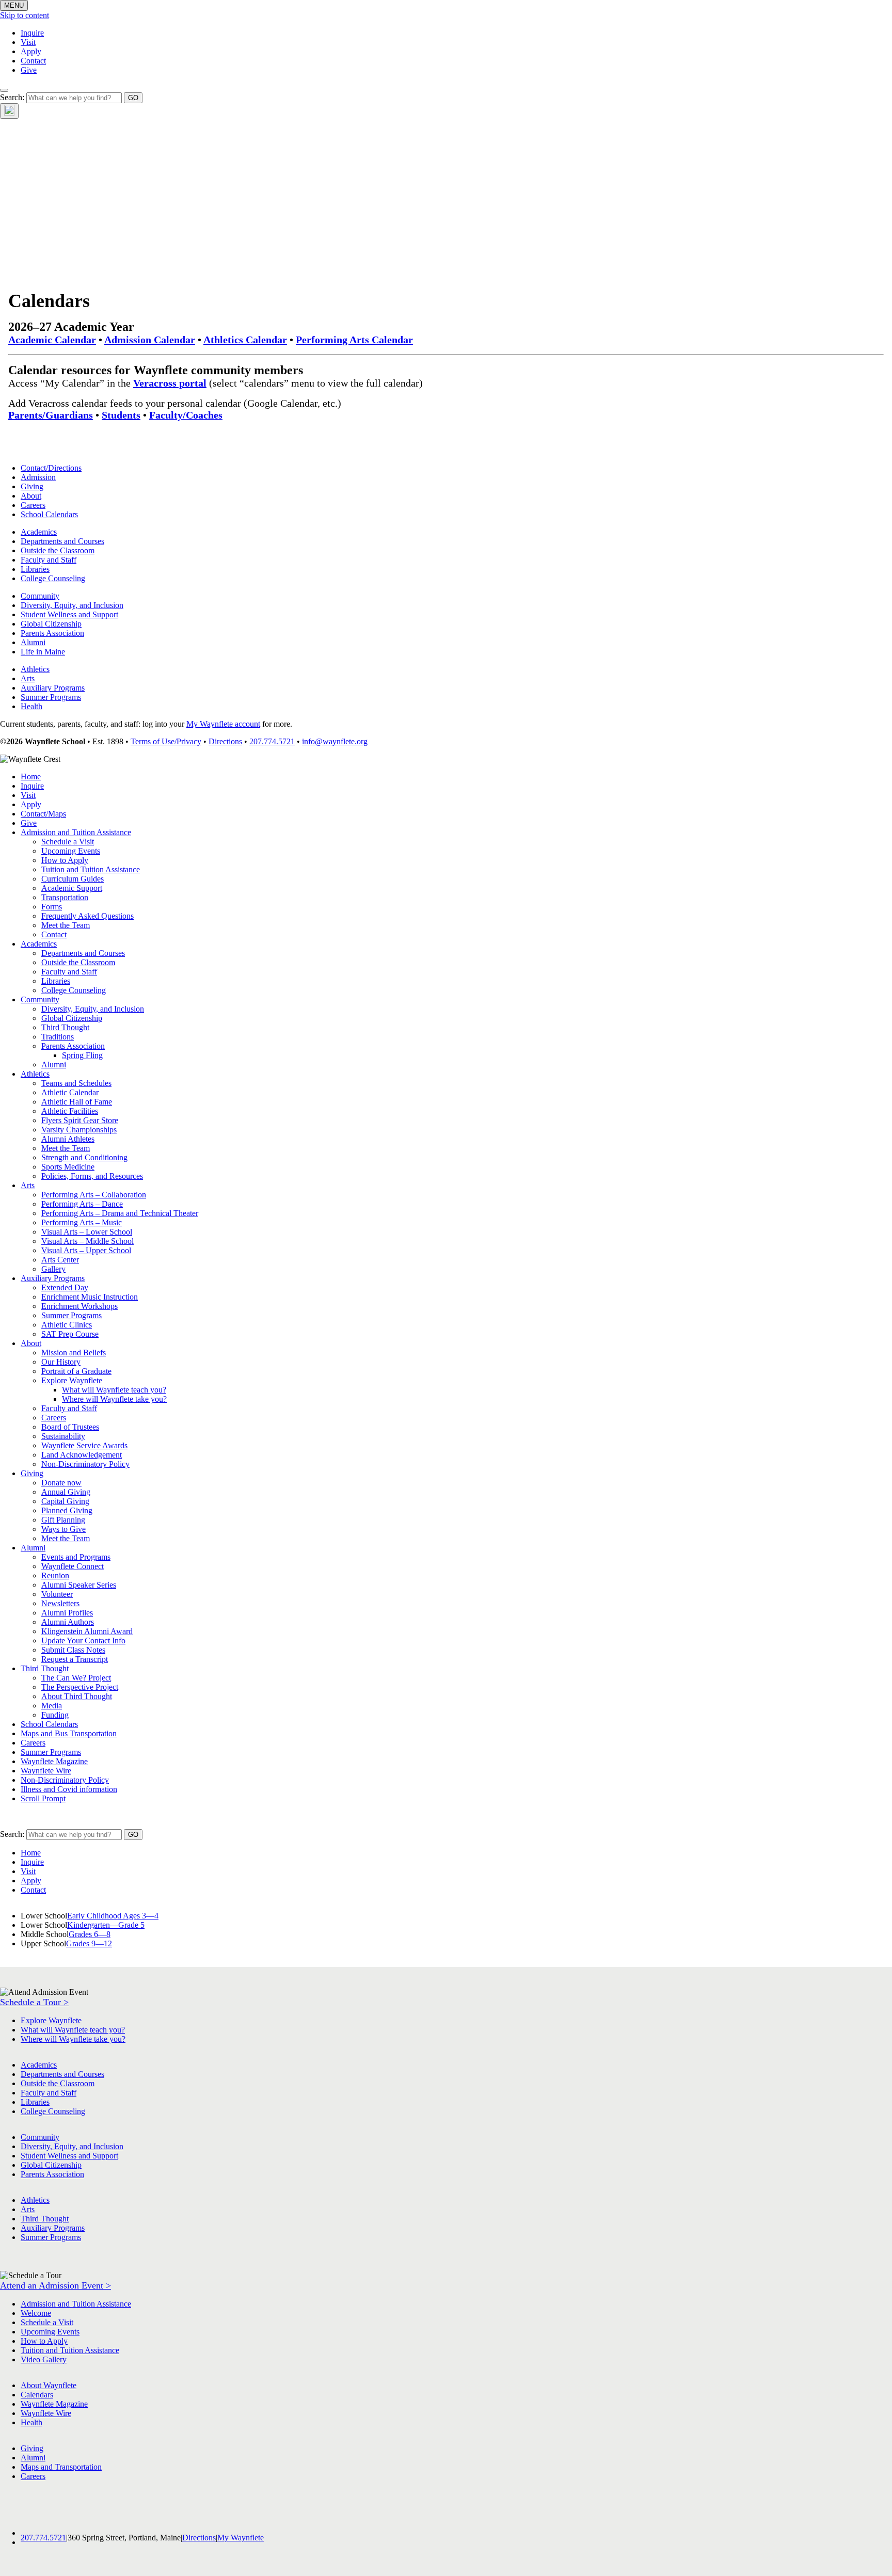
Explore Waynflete (72, 1380)
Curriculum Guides (73, 879)
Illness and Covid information (69, 1789)
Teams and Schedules (76, 1083)
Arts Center (60, 1260)
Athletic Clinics (67, 1325)
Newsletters (60, 1603)
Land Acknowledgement (82, 1455)
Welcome (36, 2313)
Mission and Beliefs (74, 1353)
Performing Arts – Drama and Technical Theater (120, 1213)
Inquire (32, 33)
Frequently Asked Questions (87, 916)
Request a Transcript (75, 1659)
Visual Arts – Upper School (86, 1250)
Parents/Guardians (51, 415)
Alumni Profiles (67, 1613)
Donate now (61, 1483)
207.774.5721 (272, 741)
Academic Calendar (52, 340)
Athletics (35, 669)
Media (52, 1706)
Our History (61, 1362)
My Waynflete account (223, 724)
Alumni (33, 642)
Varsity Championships (79, 1130)
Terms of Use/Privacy (166, 741)
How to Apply (65, 860)
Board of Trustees (70, 1427)
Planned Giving (67, 1510)
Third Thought (65, 1027)
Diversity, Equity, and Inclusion (72, 605)
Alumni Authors (68, 1622)
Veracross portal (170, 383)
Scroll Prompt (43, 1798)
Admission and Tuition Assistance (76, 832)
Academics (39, 532)
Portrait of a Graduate (76, 1371)
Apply (31, 51)
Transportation (65, 897)
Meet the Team (66, 925)
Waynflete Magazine (54, 1761)
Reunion (55, 1575)
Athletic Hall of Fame (77, 1102)
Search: (12, 97)
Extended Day (65, 1287)
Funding (55, 1715)
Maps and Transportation (61, 2467)
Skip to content (25, 15)
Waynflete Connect (73, 1566)
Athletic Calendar (70, 1092)
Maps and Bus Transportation (69, 1733)
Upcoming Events (71, 851)
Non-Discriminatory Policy (85, 1464)
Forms (52, 907)
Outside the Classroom (58, 550)
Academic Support (72, 888)
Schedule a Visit (68, 842)
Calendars (37, 2395)
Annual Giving (66, 1492)
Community (40, 596)
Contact (33, 61)
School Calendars (49, 514)
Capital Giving (65, 1501)
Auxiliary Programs (53, 688)
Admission (38, 477)
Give (29, 70)
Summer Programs (51, 697)
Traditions (58, 1037)
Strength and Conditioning (84, 1157)
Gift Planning (63, 1520)
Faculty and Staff (49, 560)
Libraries (35, 569)
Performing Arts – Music (82, 1222)
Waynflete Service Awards (84, 1445)
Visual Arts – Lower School (87, 1232)
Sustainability (63, 1436)
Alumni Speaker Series (79, 1585)
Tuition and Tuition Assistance (91, 869)
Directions (225, 741)
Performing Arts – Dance (82, 1204)
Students (121, 415)
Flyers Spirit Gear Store (80, 1120)
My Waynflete (241, 2538)
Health (31, 706)
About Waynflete (49, 2385)
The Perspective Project (80, 1687)
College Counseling (53, 578)
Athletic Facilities (70, 1111)
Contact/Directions (51, 468)
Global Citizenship (51, 624)
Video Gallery (44, 2359)
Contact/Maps (43, 814)
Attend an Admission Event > (55, 2285)
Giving (32, 486)
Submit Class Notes (73, 1650)
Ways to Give (63, 1529)
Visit (28, 42)
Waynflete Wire (46, 1771)
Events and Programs (76, 1557)
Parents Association (52, 633)
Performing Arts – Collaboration (94, 1195)
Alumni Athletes (68, 1139)
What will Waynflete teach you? (114, 1390)
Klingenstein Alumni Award (87, 1631)
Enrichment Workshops (79, 1306)
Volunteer (57, 1594)
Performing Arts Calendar (354, 340)
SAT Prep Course (70, 1334)
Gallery (53, 1269)
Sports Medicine (68, 1167)
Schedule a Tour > (34, 2002)
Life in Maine (43, 652)
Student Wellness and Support (69, 614)
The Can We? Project (76, 1678)
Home (31, 777)
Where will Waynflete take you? (114, 1399)
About (31, 496)
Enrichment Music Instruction (90, 1297)
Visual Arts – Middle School (87, 1241)
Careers (33, 505)
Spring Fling (82, 1055)
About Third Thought (77, 1696)
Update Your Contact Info (83, 1641)
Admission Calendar (150, 340)
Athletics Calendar (245, 340)
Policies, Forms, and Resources (92, 1176)
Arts (28, 678)
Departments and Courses (62, 541)
